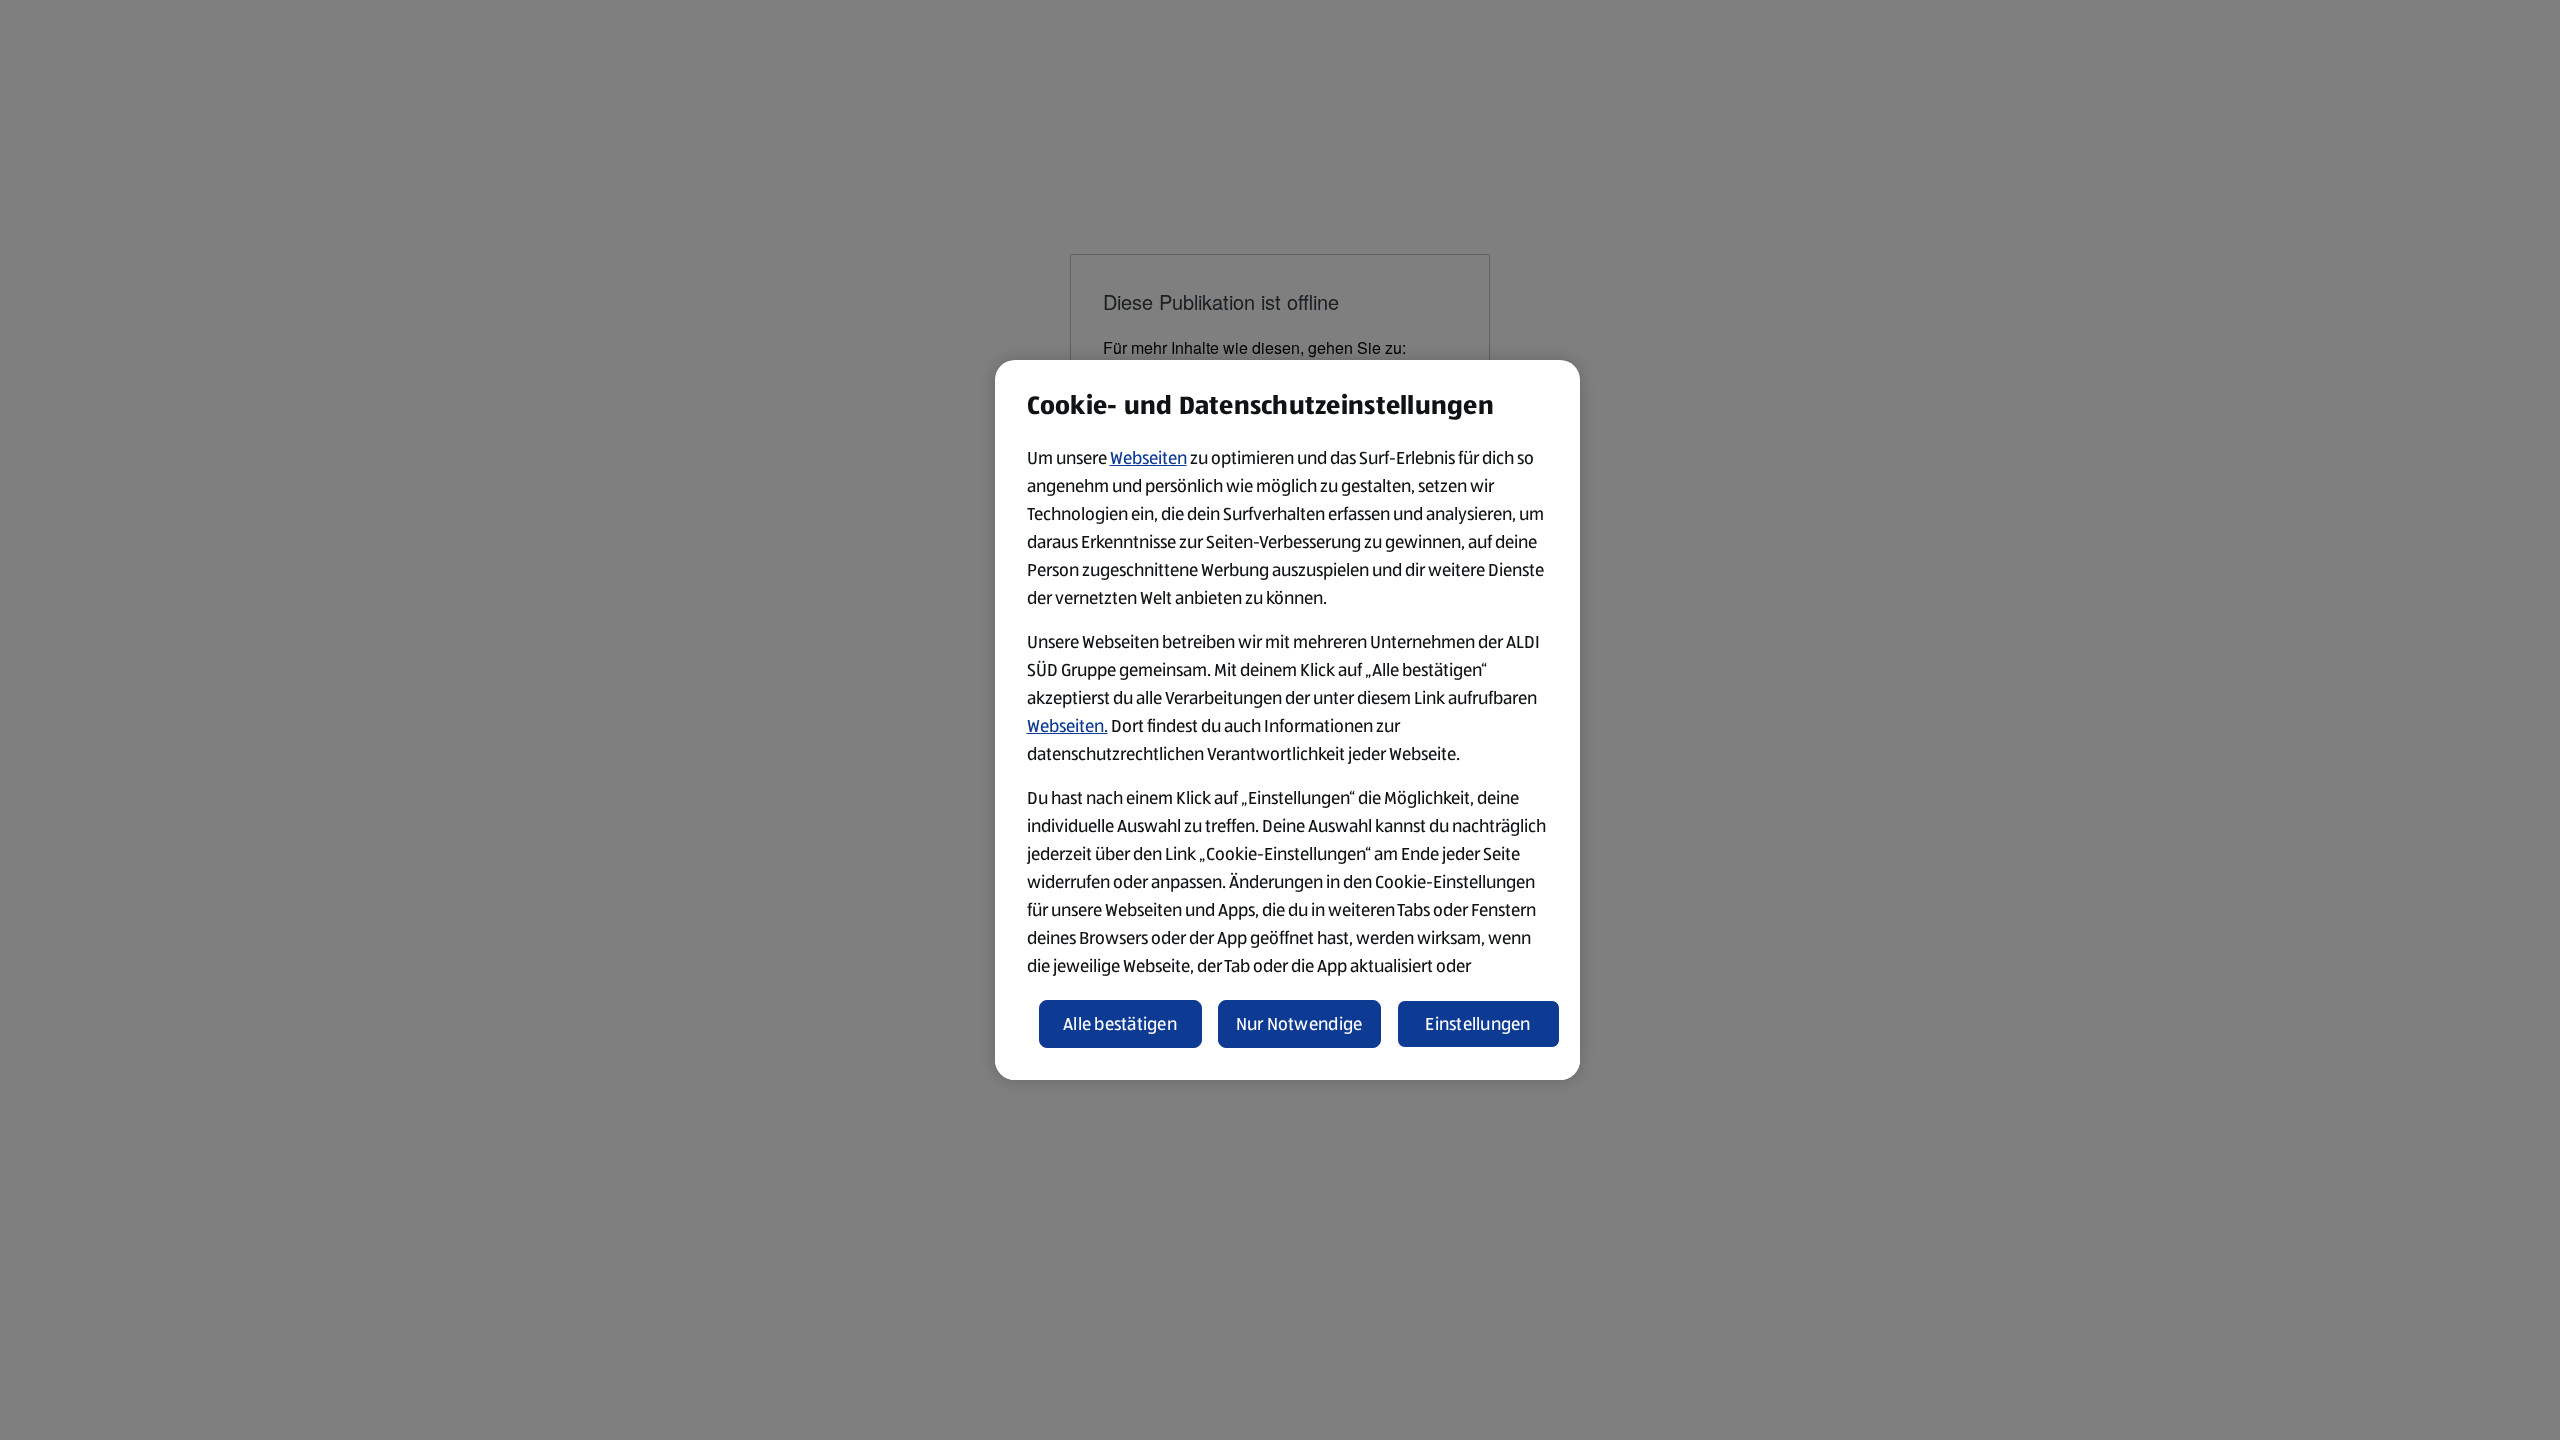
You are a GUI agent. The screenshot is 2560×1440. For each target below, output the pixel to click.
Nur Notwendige (1299, 1024)
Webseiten (1148, 458)
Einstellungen (1478, 1024)
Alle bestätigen (1120, 1024)
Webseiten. (1067, 726)
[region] (1287, 720)
